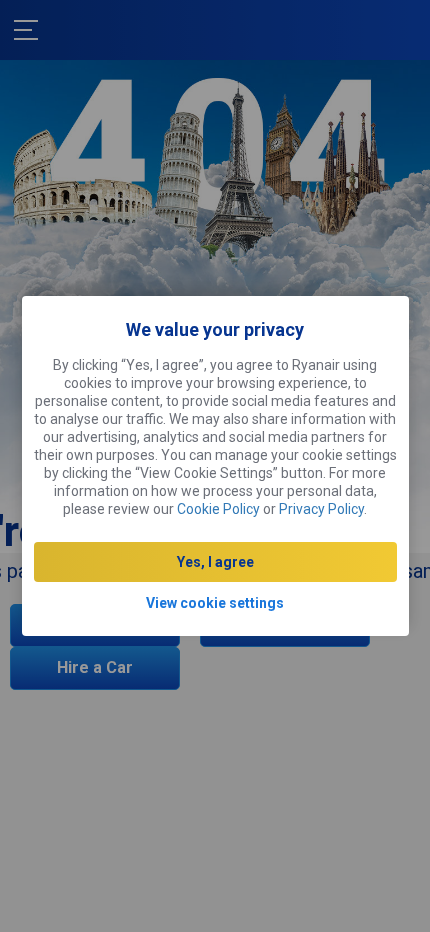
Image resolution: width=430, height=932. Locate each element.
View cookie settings (215, 603)
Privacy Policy (321, 509)
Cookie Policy (218, 509)
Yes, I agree (215, 562)
